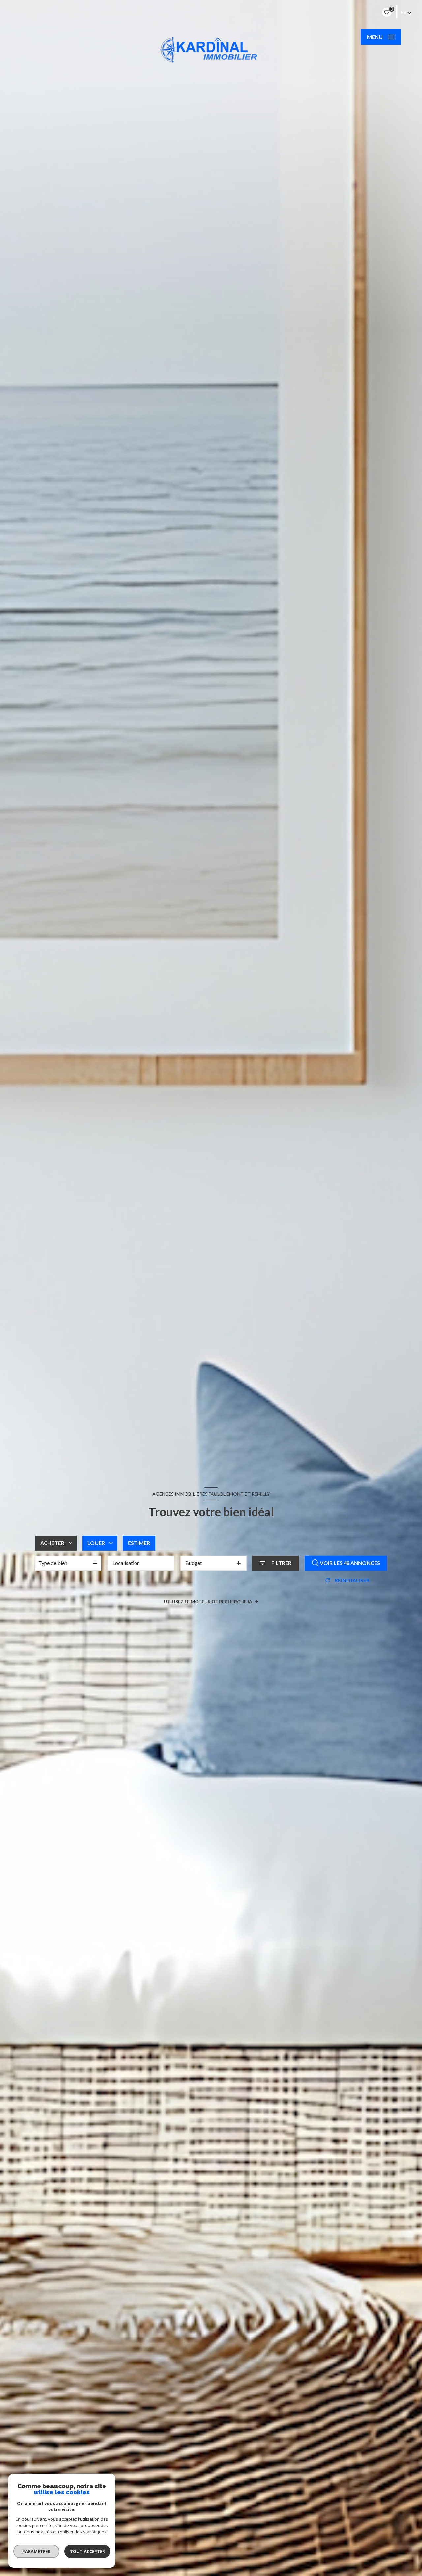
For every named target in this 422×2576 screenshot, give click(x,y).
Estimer (139, 1543)
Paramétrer (36, 2551)
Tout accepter (87, 2551)
